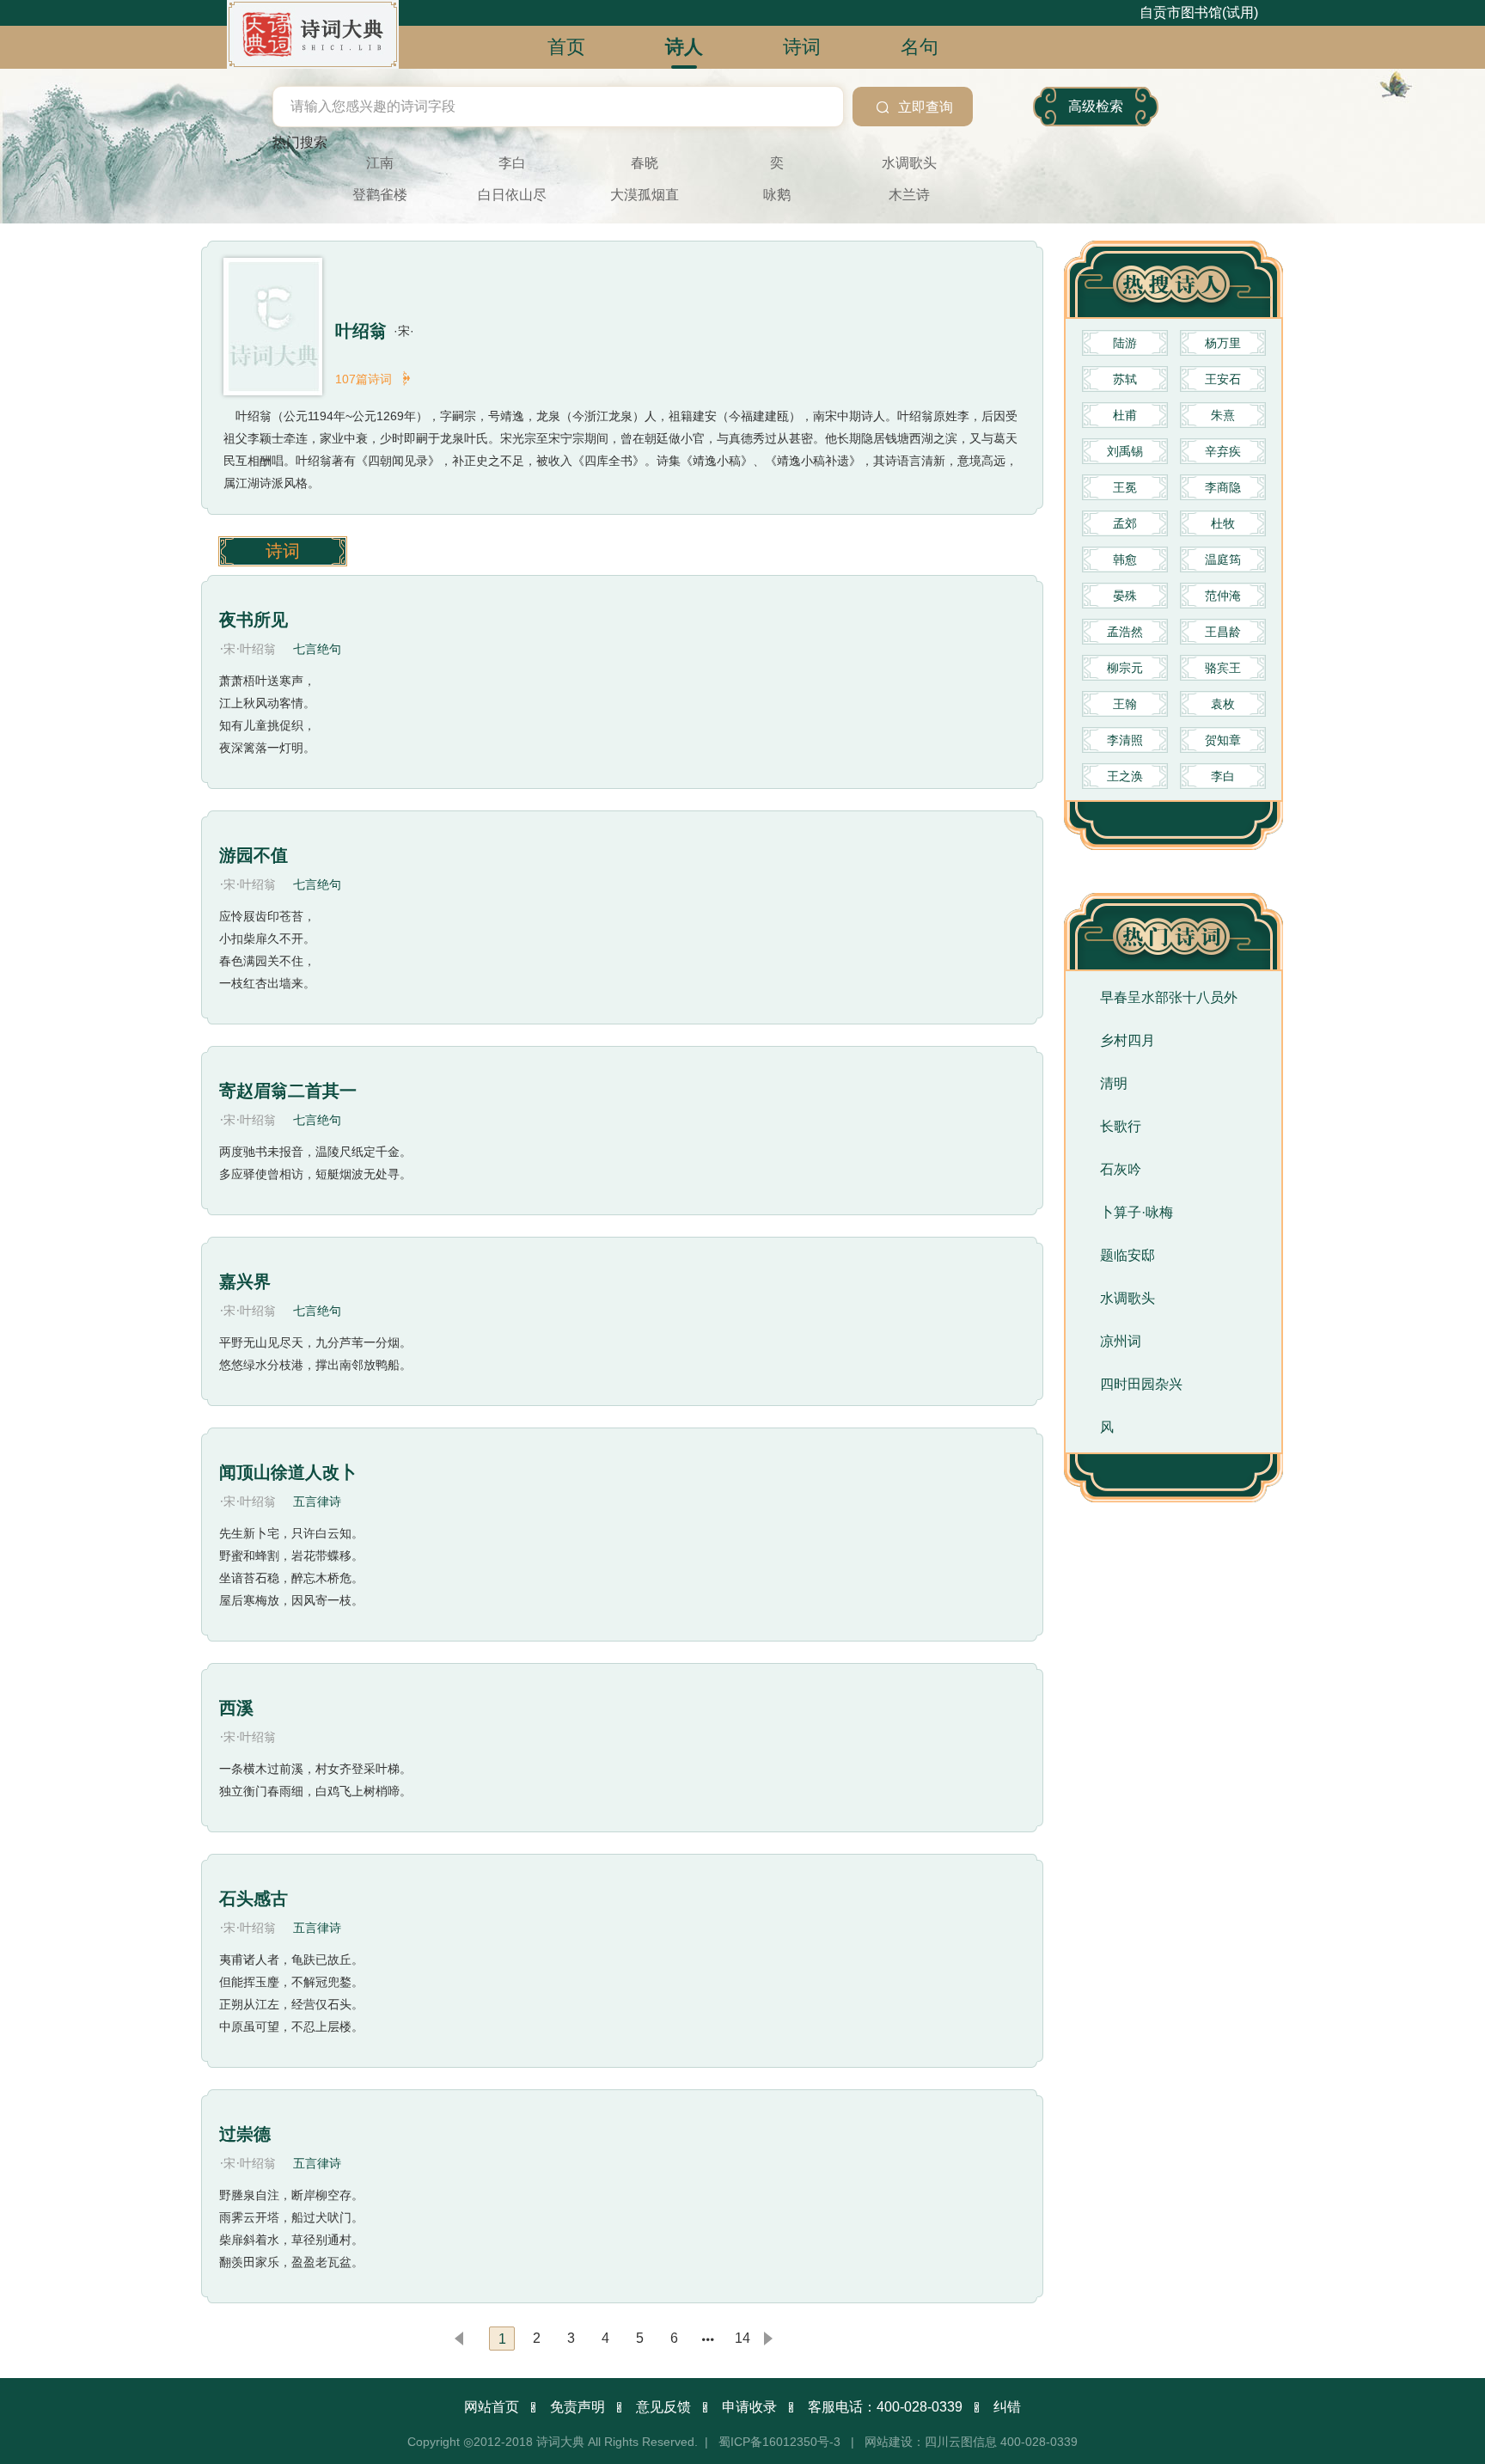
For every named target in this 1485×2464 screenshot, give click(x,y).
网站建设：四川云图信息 (931, 2442)
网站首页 (492, 2407)
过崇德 (245, 2134)
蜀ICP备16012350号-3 (779, 2442)
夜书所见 (254, 620)
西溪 (236, 1708)
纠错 (1007, 2407)
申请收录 (749, 2407)
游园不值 (254, 855)
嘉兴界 (245, 1281)
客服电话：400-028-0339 (885, 2407)
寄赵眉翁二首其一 (288, 1091)
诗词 (283, 551)
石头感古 (254, 1898)
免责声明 (577, 2407)
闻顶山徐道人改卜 (288, 1472)
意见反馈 (663, 2407)
